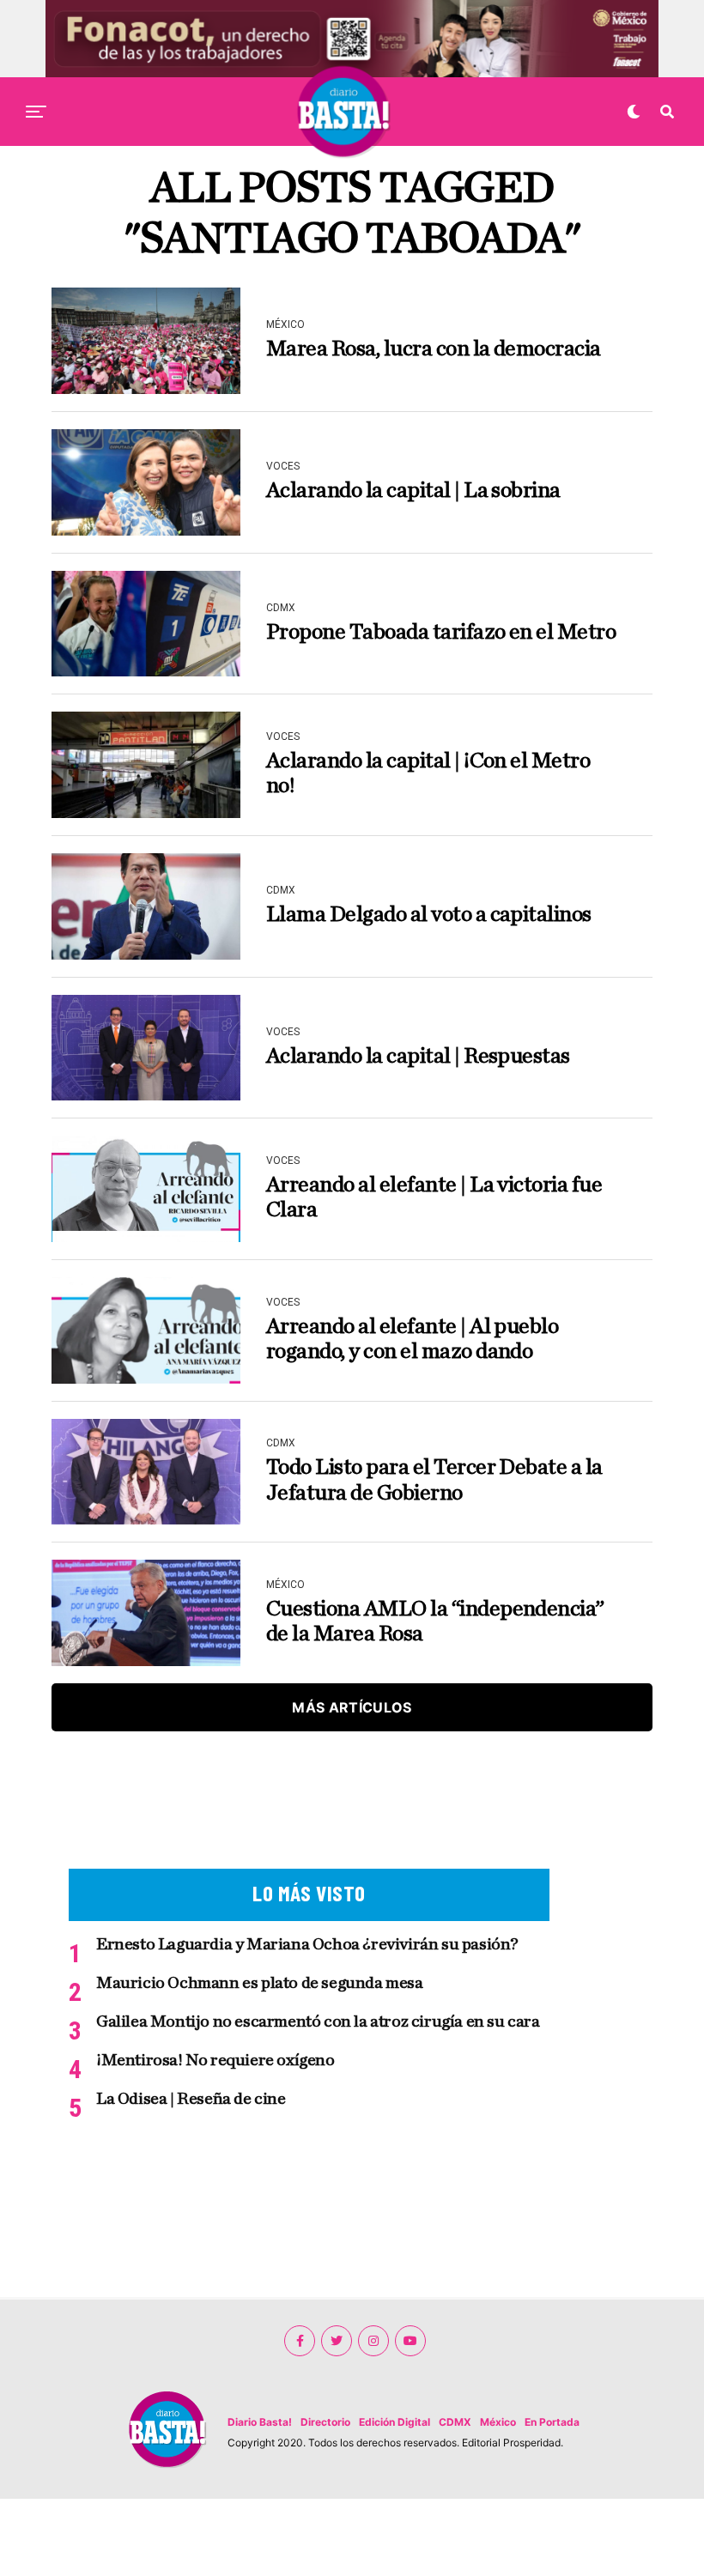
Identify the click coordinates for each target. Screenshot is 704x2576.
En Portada (552, 2422)
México (498, 2422)
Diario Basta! (260, 2422)
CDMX (455, 2422)
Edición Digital (394, 2422)
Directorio (325, 2422)
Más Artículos (352, 1707)
